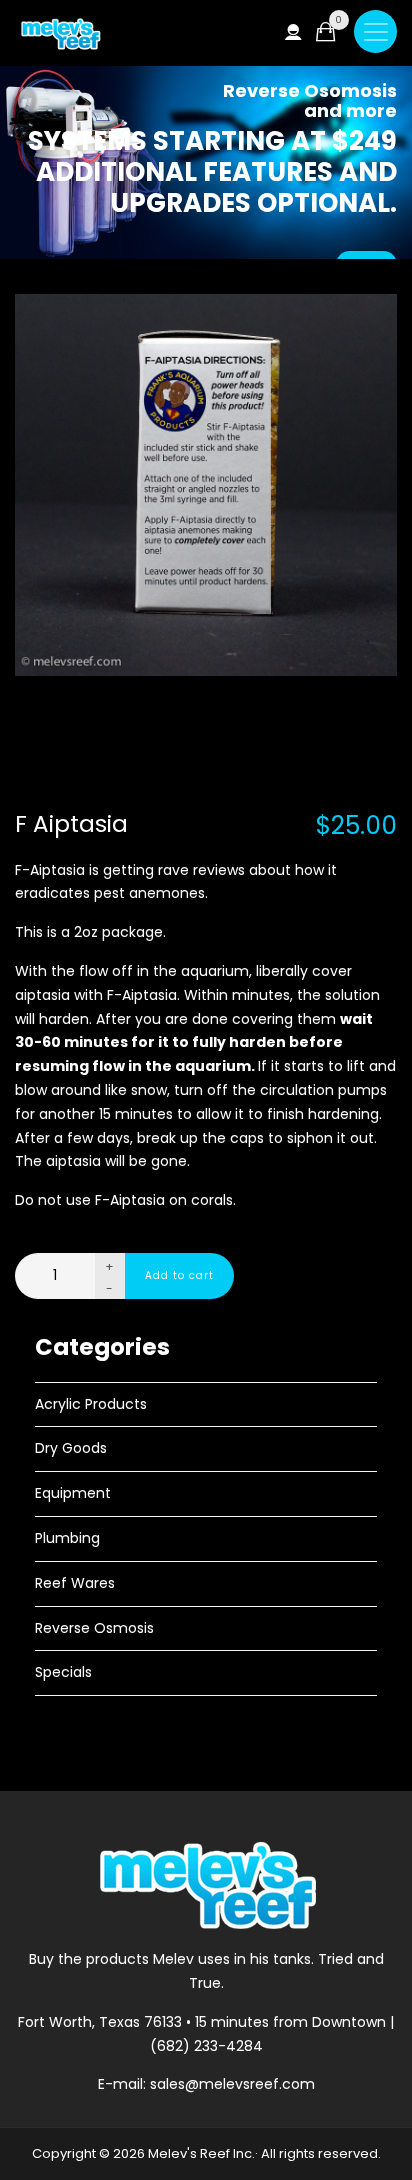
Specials (63, 1672)
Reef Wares (75, 1583)
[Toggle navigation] (375, 31)
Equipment (73, 1493)
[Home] (60, 33)
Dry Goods (71, 1448)
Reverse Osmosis (94, 1628)
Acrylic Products (91, 1404)
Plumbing (67, 1538)
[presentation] (37, 537)
